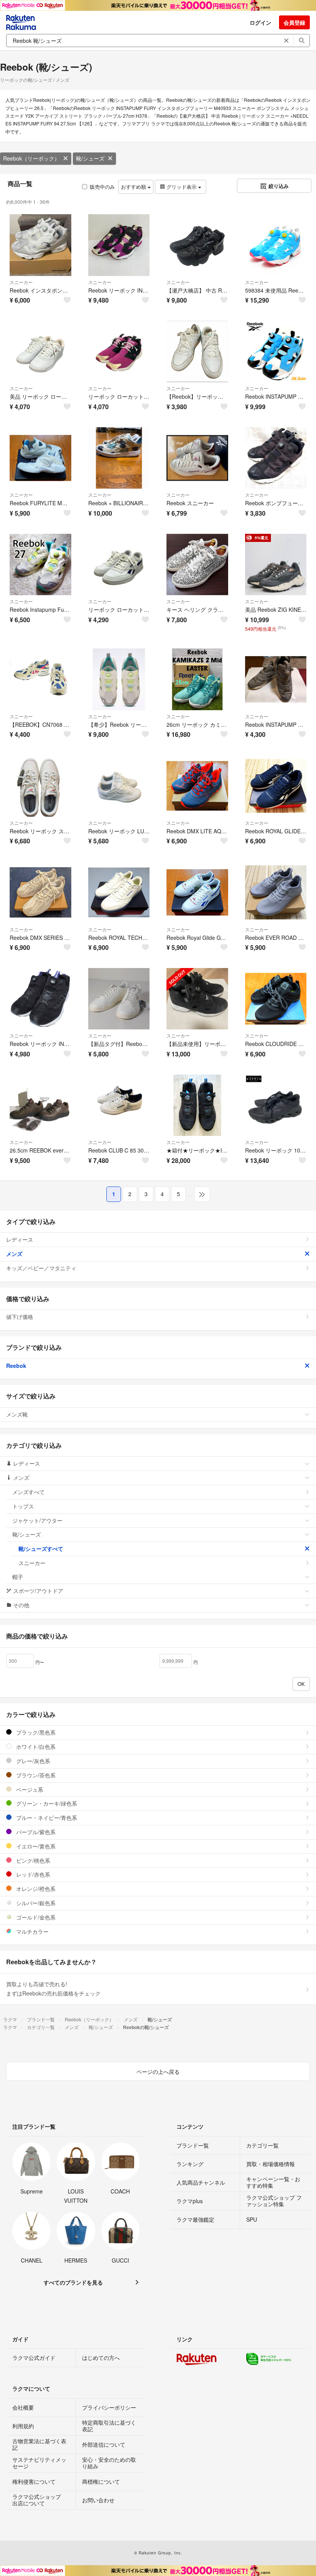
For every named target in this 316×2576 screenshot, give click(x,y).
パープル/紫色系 (35, 1832)
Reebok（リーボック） (31, 158)
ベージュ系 (29, 1789)
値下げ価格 (20, 1317)
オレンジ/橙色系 (35, 1889)
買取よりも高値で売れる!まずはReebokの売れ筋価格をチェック (53, 1989)
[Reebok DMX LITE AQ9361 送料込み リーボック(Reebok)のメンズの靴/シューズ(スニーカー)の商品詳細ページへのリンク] (197, 786)
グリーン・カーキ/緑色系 (46, 1803)
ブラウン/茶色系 (35, 1775)
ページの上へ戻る (158, 2072)
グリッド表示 (182, 187)
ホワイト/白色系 (35, 1747)
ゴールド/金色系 (35, 1917)
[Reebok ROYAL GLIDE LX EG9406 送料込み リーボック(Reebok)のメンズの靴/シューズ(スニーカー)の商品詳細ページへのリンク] (276, 786)
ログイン (261, 22)
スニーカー (21, 282)
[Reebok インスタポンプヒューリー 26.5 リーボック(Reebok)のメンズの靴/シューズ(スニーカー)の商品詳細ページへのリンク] (40, 245)
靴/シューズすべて (41, 1549)
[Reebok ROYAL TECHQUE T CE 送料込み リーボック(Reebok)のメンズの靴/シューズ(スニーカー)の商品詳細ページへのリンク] (119, 892)
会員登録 (294, 22)
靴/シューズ (90, 158)
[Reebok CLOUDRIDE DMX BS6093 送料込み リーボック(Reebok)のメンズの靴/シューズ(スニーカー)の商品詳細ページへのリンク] (276, 999)
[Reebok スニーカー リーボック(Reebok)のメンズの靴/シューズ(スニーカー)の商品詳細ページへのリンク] (197, 458)
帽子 (18, 1577)
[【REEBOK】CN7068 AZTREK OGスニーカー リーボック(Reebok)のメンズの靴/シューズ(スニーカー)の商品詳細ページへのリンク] (40, 679)
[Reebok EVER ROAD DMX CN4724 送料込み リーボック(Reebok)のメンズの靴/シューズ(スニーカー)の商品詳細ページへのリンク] (276, 892)
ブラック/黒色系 (35, 1732)
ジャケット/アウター (37, 1520)
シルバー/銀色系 (35, 1903)
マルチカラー (32, 1931)
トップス (23, 1506)
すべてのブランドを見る (73, 2282)
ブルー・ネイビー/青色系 (46, 1818)
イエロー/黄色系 (35, 1846)
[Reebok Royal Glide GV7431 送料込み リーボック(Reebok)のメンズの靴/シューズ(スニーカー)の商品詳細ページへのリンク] (197, 892)
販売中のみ (102, 187)
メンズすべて (29, 1492)
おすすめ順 (134, 187)
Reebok (16, 1366)
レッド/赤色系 (32, 1874)
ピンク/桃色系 (32, 1860)
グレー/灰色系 (32, 1761)
